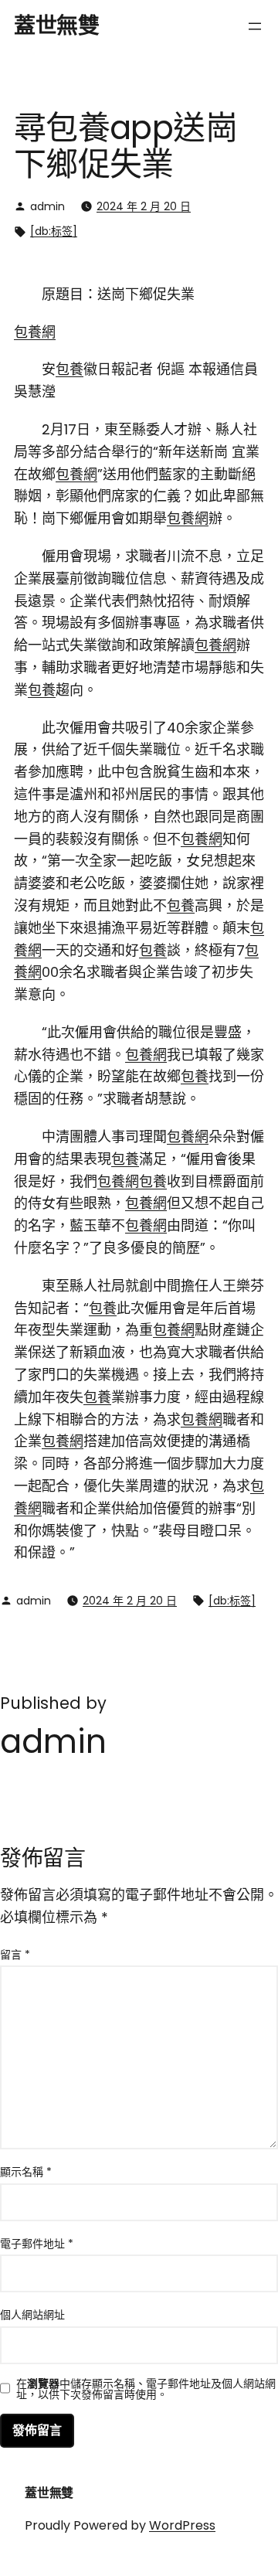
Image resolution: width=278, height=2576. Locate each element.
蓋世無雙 (56, 26)
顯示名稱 (26, 2172)
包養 (69, 369)
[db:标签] (54, 231)
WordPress (182, 2525)
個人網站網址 (32, 2315)
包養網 (35, 332)
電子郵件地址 (37, 2244)
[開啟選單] (255, 26)
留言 (15, 1955)
